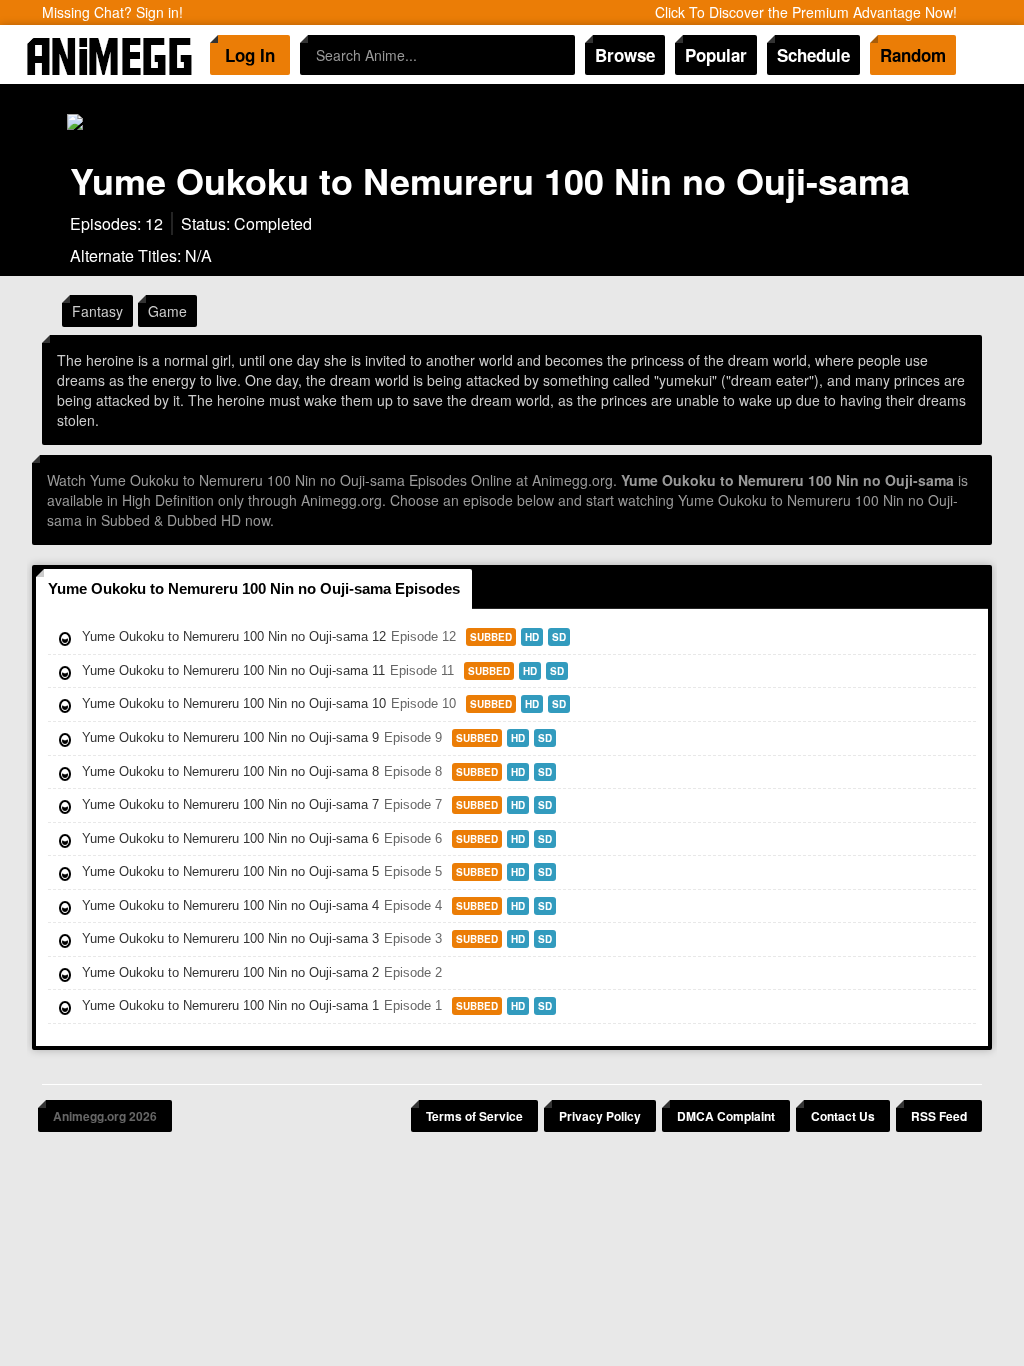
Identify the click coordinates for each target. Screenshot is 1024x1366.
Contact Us (843, 1116)
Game (167, 311)
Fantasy (97, 311)
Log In (250, 55)
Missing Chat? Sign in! (112, 12)
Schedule (813, 55)
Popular (716, 55)
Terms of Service (474, 1116)
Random (913, 55)
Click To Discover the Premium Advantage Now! (806, 12)
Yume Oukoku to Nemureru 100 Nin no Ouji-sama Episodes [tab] (254, 588)
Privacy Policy (600, 1116)
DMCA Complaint (726, 1116)
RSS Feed (939, 1116)
